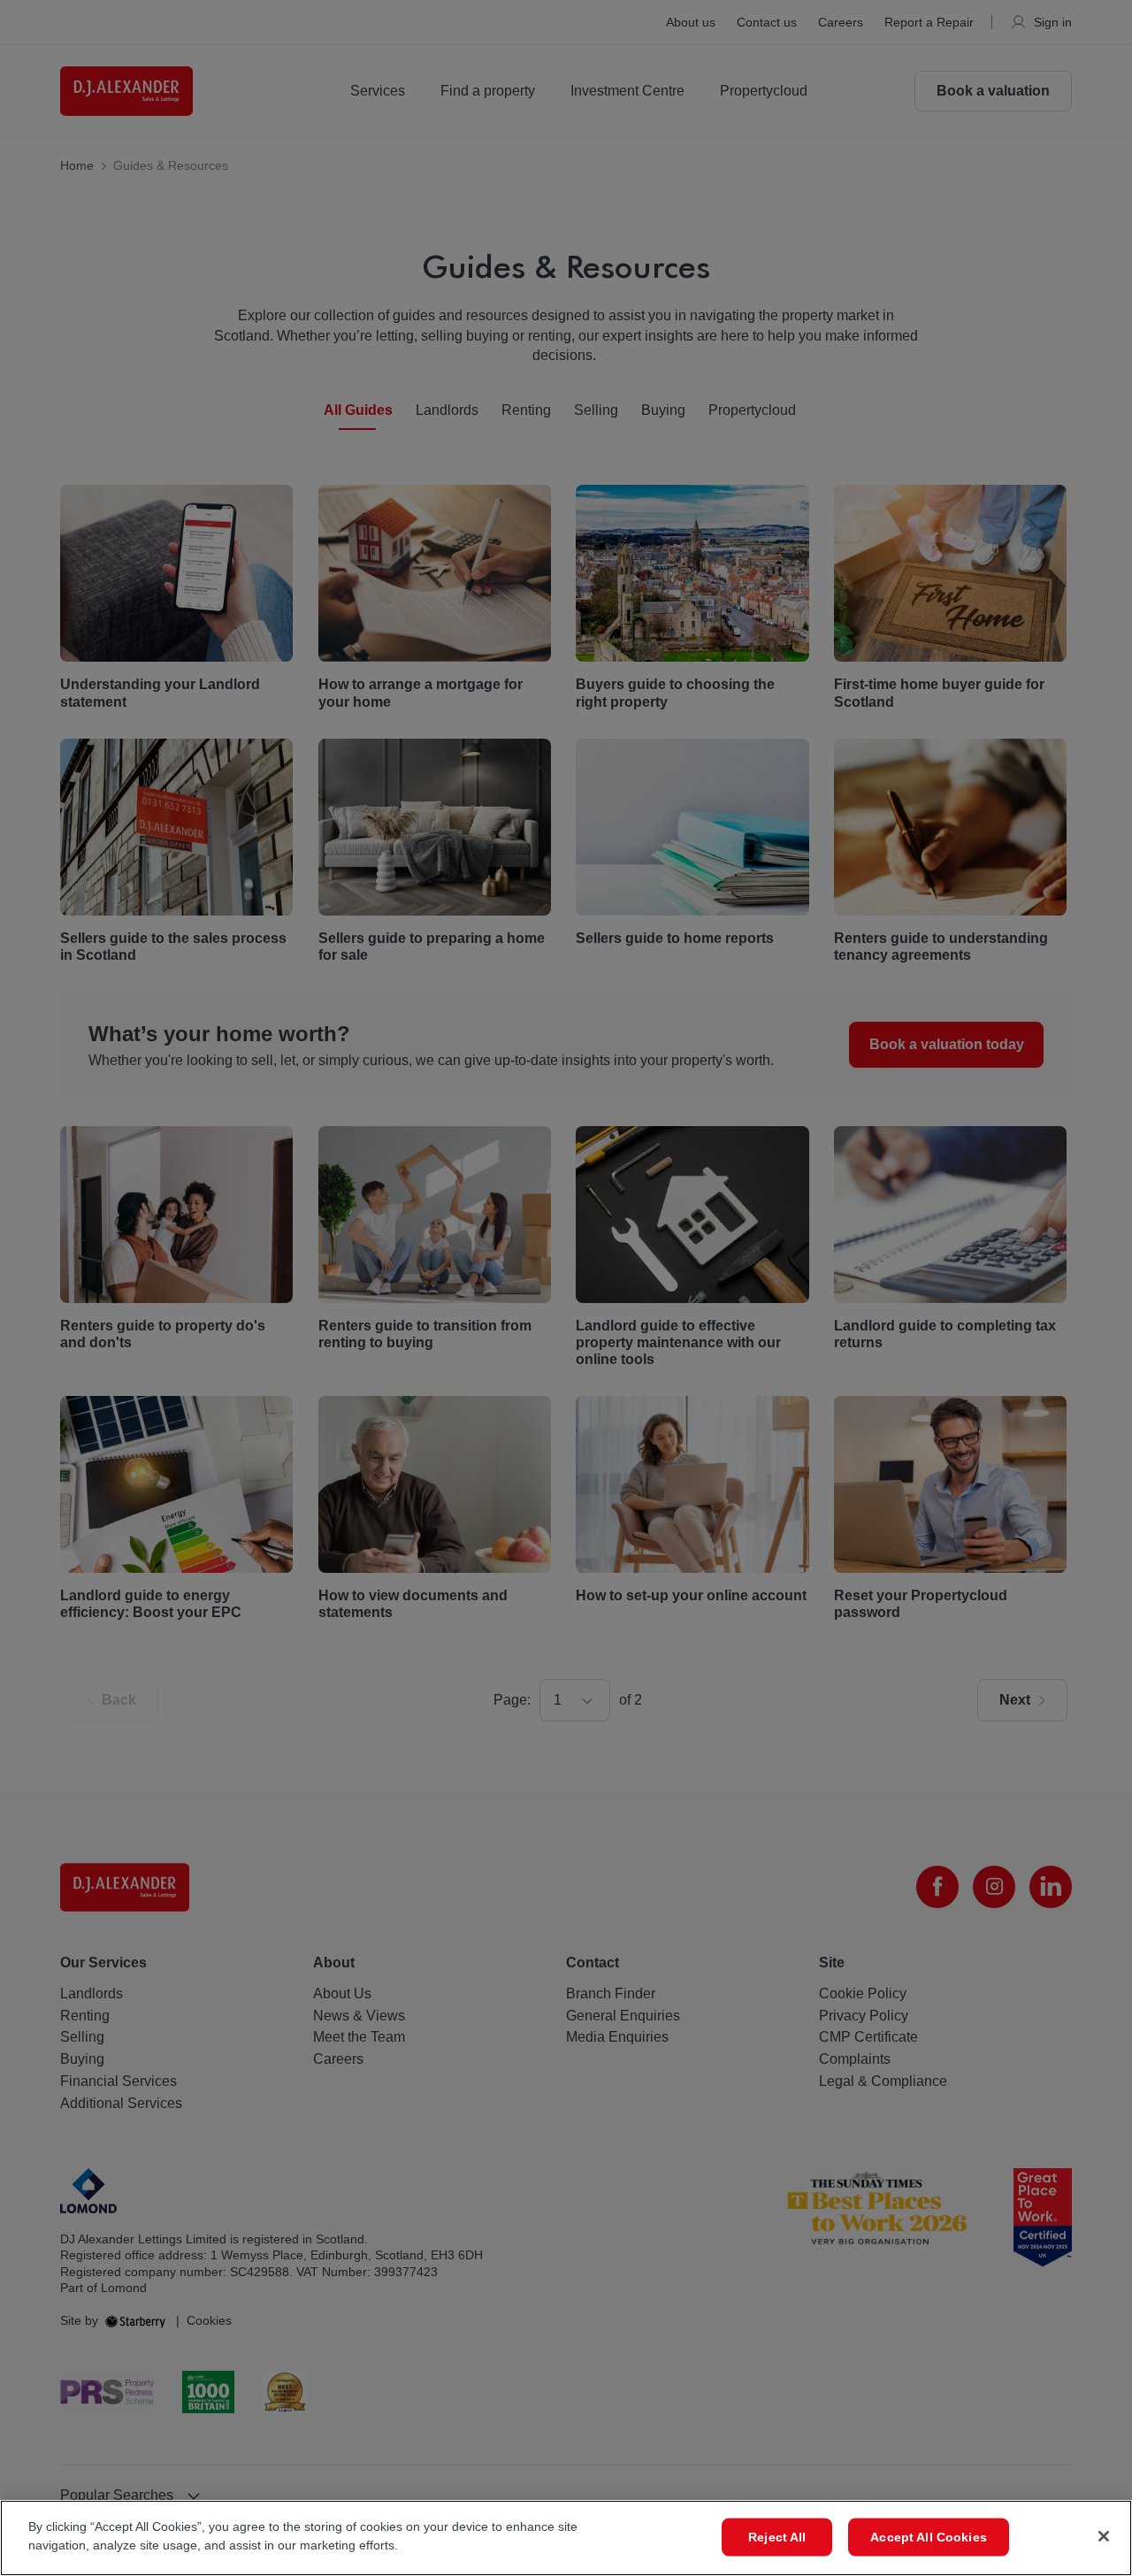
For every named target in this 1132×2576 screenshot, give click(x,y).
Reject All (777, 2537)
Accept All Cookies (929, 2537)
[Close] (1104, 2536)
